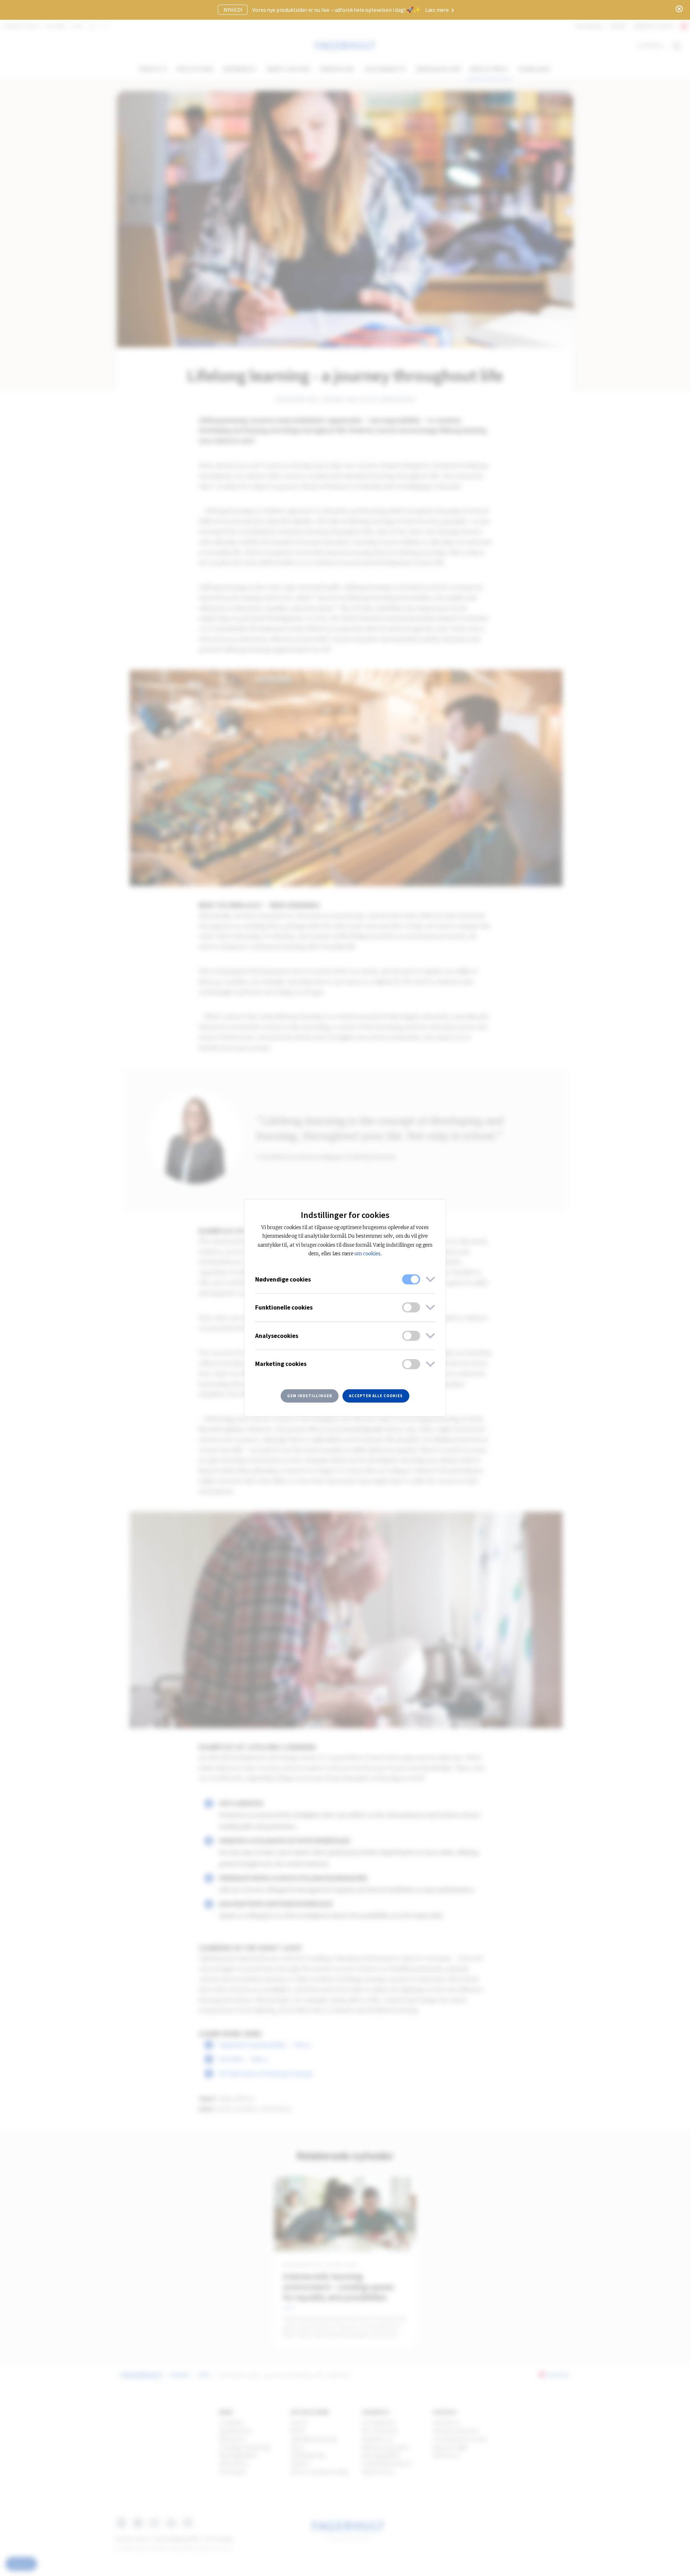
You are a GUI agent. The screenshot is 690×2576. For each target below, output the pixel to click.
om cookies (367, 1254)
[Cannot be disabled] (411, 1279)
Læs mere (438, 10)
